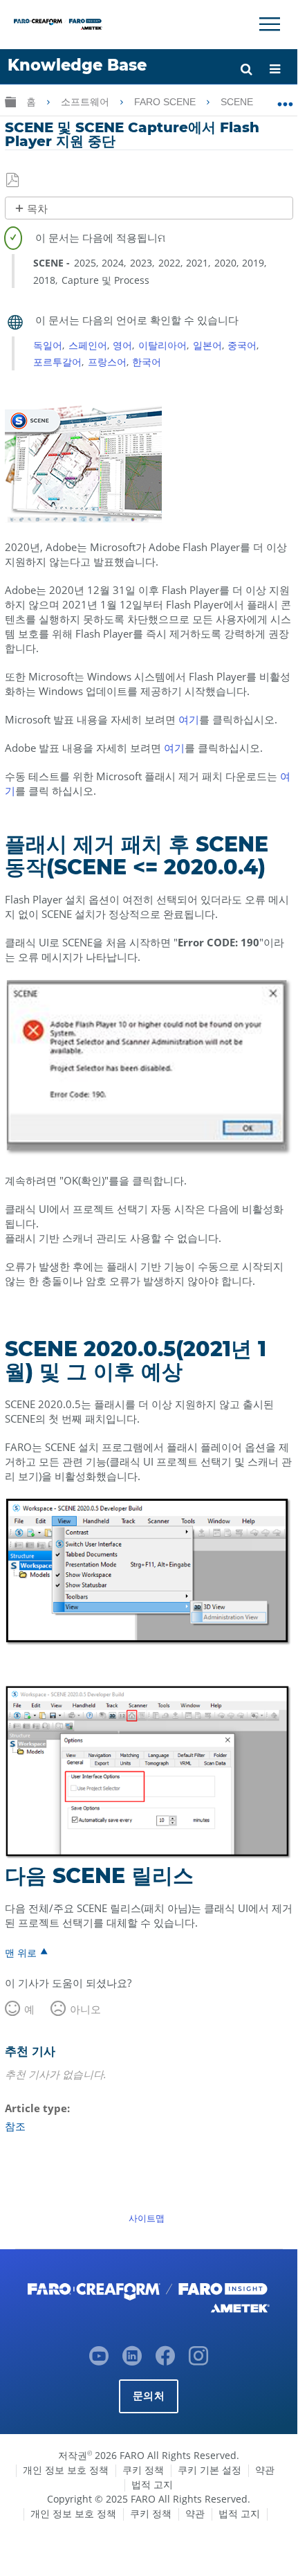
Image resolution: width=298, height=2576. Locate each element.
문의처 (149, 2396)
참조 (15, 2126)
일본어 (207, 345)
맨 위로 (21, 1952)
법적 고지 (152, 2484)
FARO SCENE (166, 102)
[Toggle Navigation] (270, 24)
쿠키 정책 (143, 2470)
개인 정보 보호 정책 (66, 2470)
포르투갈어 (57, 362)
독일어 (48, 345)
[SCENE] (83, 519)
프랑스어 (107, 362)
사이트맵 (147, 2218)
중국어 (242, 345)
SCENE (238, 102)
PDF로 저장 (13, 181)
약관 (265, 2470)
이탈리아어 (162, 345)
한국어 (147, 362)
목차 (37, 209)
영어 (122, 345)
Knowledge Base (77, 65)
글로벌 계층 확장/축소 (10, 101)
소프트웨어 (86, 102)
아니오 (85, 2009)
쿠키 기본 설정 (209, 2470)
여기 (189, 719)
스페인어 (88, 345)
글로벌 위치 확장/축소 (285, 99)
